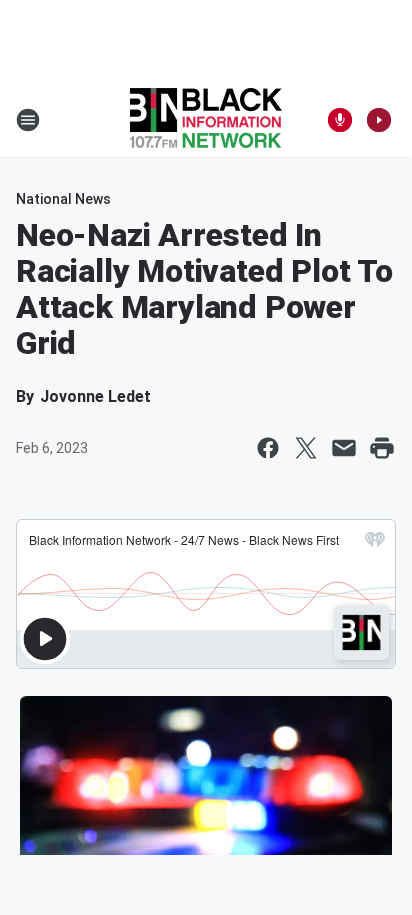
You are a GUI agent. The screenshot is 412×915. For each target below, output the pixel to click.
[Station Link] (206, 120)
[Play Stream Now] (379, 120)
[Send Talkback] (340, 120)
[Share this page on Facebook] (268, 448)
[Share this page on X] (306, 448)
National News (63, 199)
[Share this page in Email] (344, 448)
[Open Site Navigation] (28, 120)
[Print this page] (382, 448)
